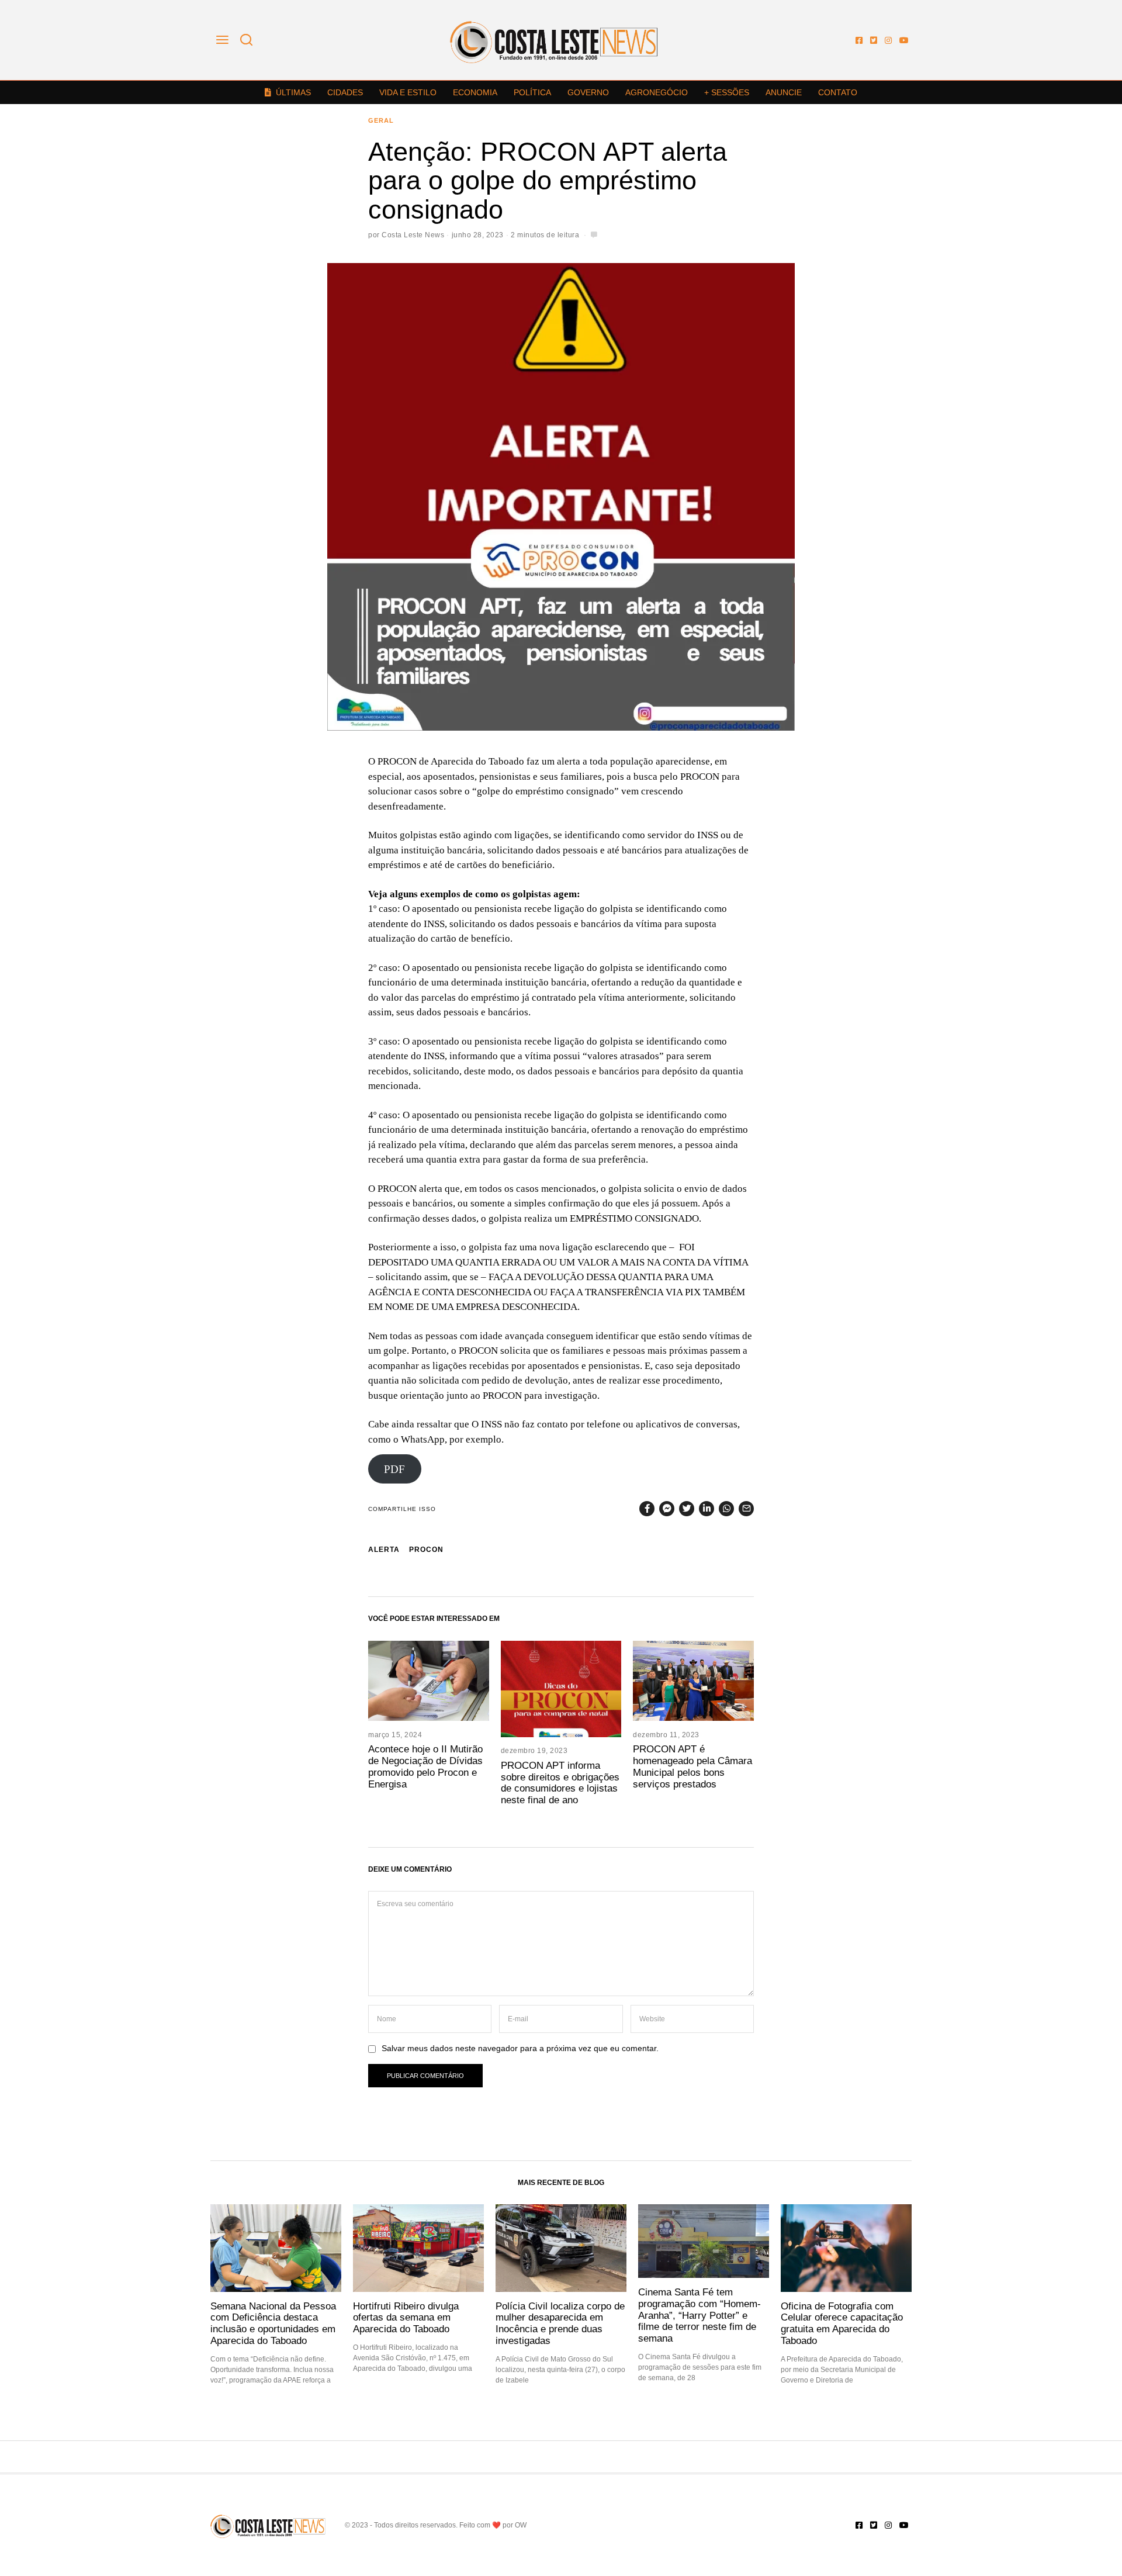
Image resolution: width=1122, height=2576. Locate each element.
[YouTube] (904, 40)
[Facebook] (859, 40)
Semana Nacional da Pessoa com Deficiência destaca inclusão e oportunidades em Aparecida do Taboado (273, 2323)
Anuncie (784, 92)
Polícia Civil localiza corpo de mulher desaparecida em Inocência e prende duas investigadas (560, 2323)
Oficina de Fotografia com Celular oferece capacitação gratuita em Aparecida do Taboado (842, 2323)
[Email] (746, 1509)
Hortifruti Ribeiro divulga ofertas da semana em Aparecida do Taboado (406, 2318)
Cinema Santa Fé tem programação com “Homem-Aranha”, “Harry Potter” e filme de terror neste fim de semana (699, 2315)
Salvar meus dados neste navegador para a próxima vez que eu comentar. (520, 2048)
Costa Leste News (413, 235)
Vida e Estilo (408, 92)
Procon (426, 1550)
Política (532, 92)
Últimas (293, 92)
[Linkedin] (707, 1509)
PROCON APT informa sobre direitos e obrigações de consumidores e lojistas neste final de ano (560, 1783)
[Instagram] (888, 40)
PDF (394, 1469)
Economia (475, 92)
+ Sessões (727, 92)
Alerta (384, 1550)
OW (521, 2525)
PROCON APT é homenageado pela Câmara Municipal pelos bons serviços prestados (692, 1766)
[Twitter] (874, 40)
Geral (381, 120)
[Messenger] (667, 1509)
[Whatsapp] (726, 1509)
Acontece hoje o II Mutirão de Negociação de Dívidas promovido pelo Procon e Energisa (425, 1766)
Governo (588, 92)
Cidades (345, 92)
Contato (838, 92)
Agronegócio (657, 92)
